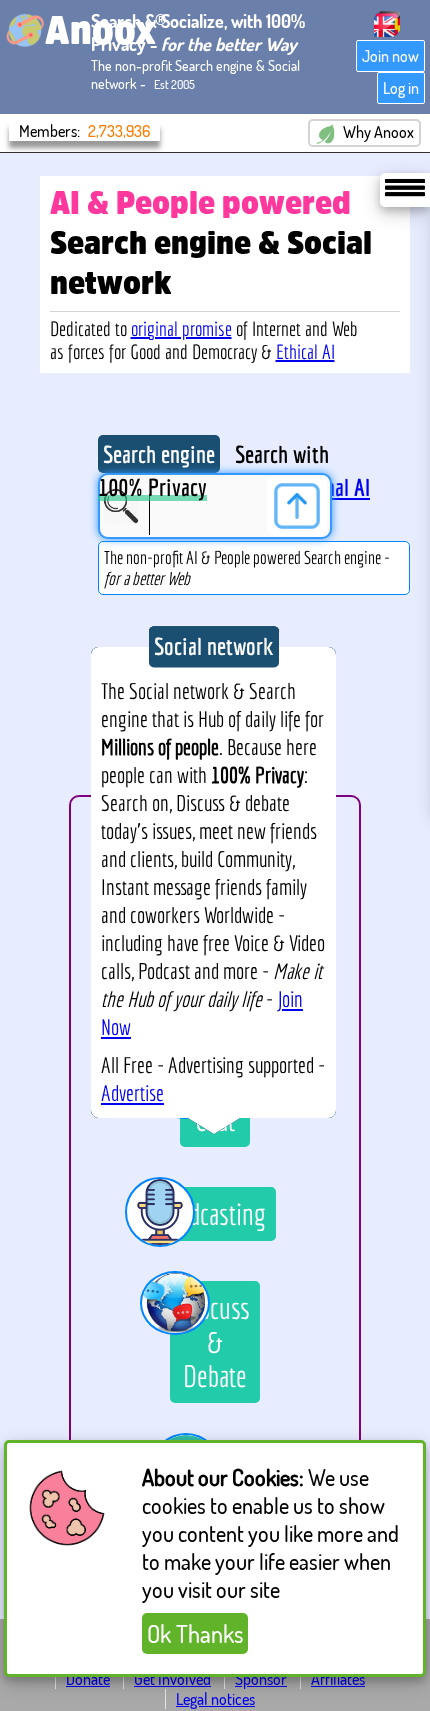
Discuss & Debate (215, 1342)
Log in (401, 88)
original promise (181, 328)
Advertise (132, 1093)
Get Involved (172, 1679)
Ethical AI (305, 351)
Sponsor (261, 1679)
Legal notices (215, 1699)
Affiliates (338, 1679)
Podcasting (215, 1214)
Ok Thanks (195, 1633)
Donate (88, 1679)
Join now (390, 56)
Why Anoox (377, 132)
